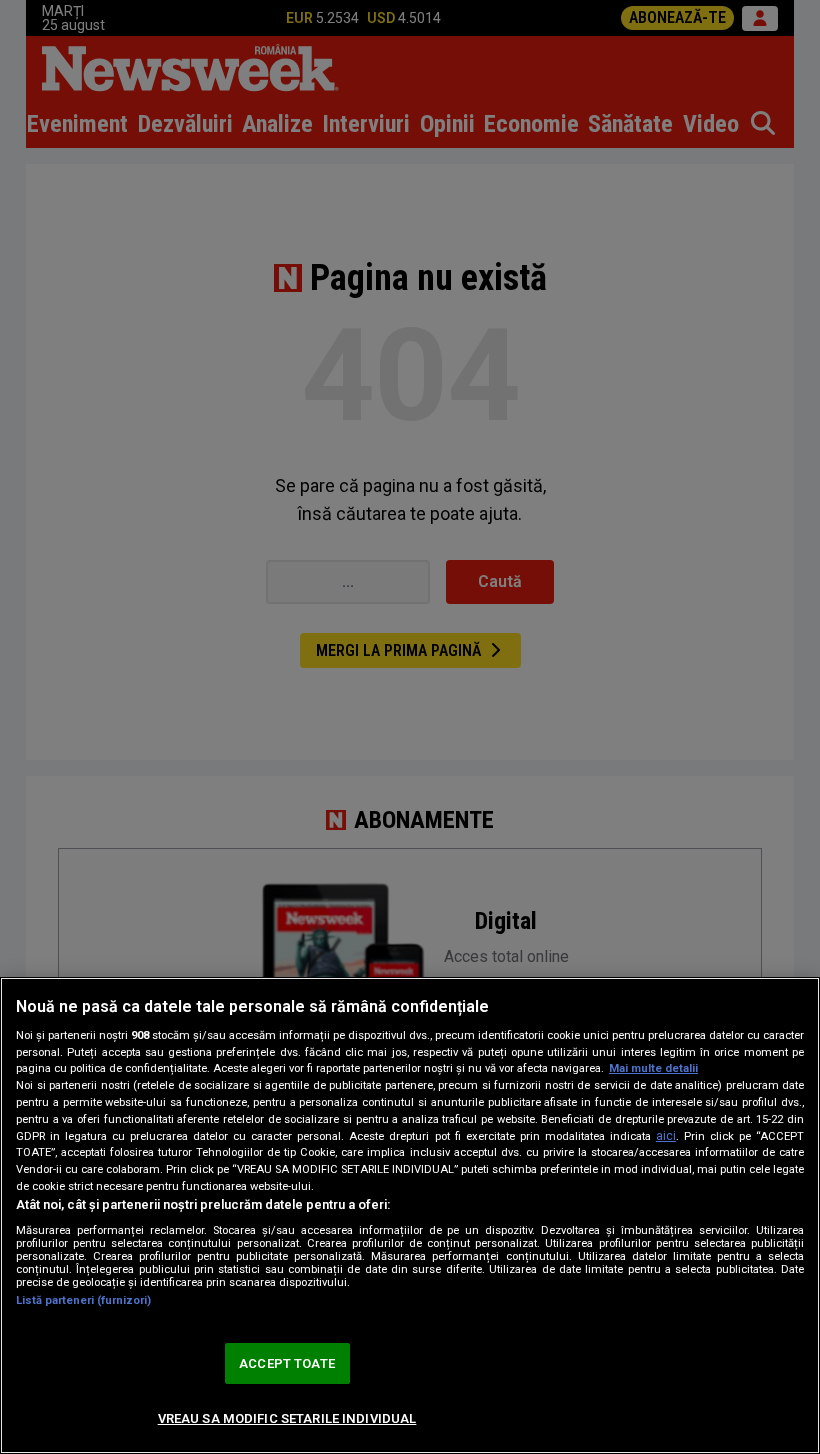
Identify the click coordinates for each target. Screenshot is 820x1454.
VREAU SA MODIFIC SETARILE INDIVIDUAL (287, 1418)
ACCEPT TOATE (287, 1363)
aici (666, 1136)
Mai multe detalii (653, 1068)
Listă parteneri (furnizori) (83, 1300)
